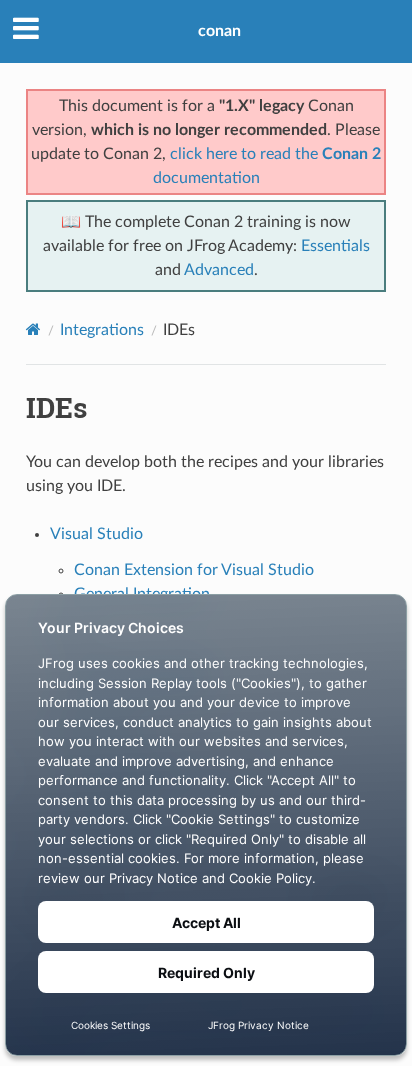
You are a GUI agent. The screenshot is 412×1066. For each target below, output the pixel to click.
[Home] (33, 329)
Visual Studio (96, 534)
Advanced (219, 270)
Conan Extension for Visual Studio (194, 570)
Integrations (102, 330)
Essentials (335, 246)
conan (219, 31)
